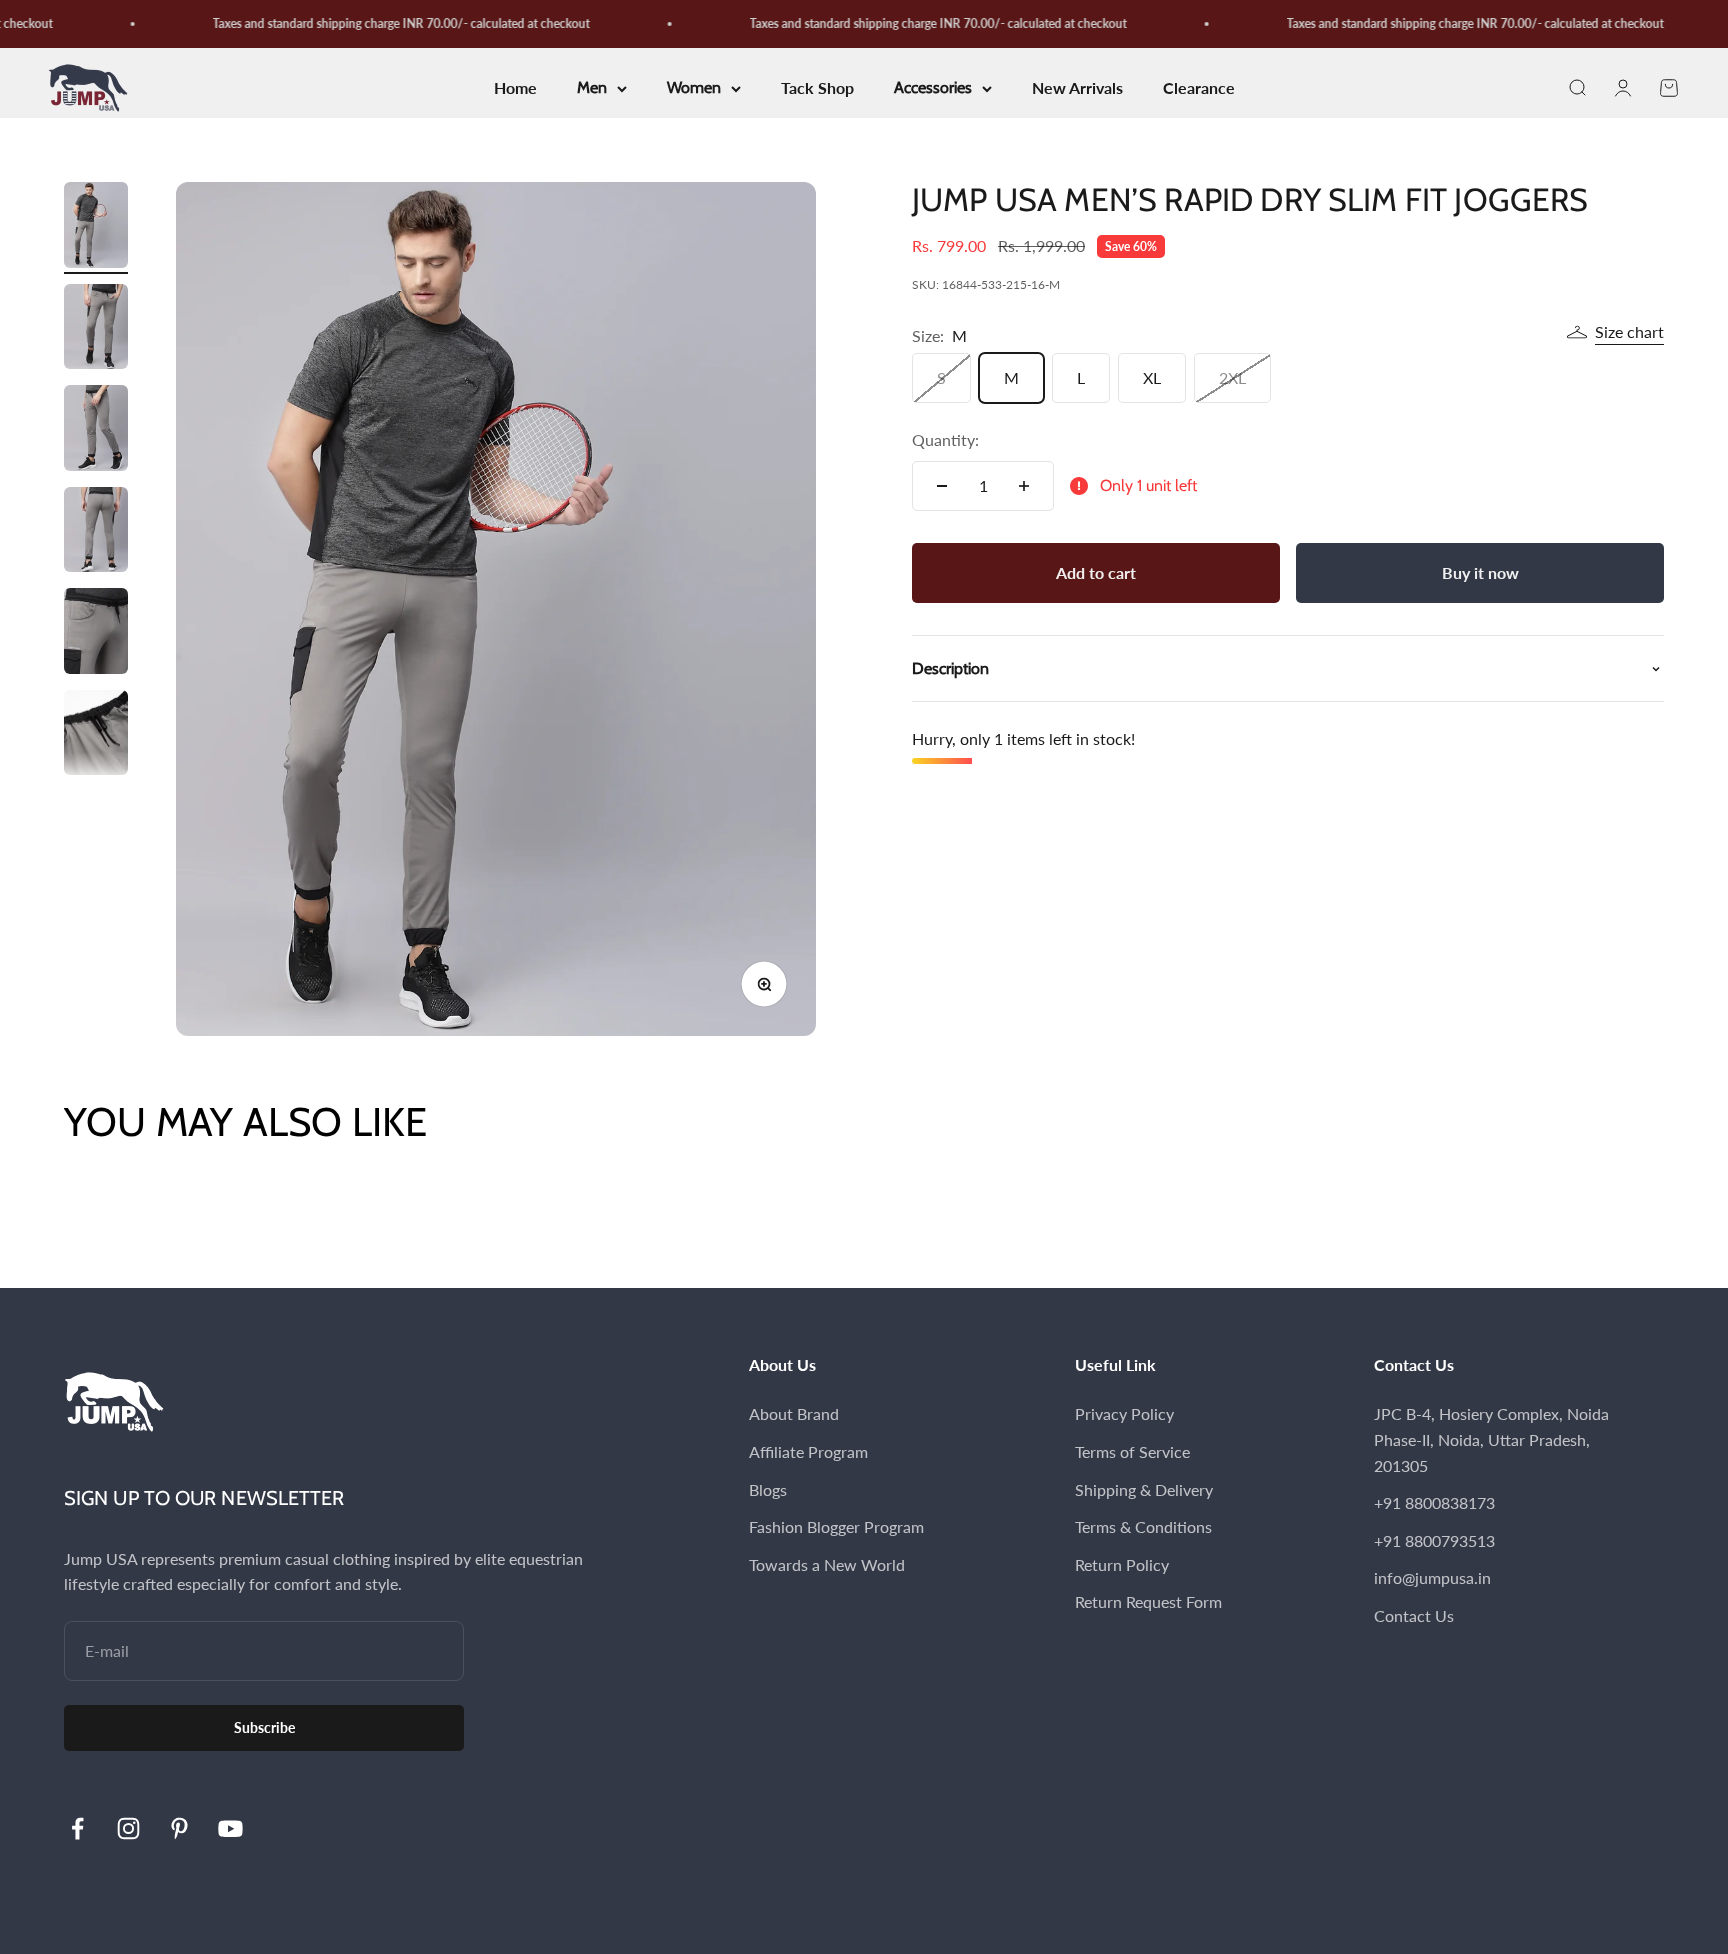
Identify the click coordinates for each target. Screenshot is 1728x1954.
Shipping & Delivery (1144, 1489)
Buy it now (1480, 572)
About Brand (794, 1413)
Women (694, 88)
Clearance (1199, 88)
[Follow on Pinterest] (179, 1828)
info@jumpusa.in (1432, 1577)
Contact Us (1414, 1615)
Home (515, 88)
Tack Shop (817, 88)
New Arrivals (1077, 88)
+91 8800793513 (1434, 1540)
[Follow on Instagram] (128, 1828)
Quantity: (945, 439)
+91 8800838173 (1434, 1502)
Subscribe (264, 1727)
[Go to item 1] (96, 228)
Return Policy (1122, 1564)
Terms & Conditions (1143, 1526)
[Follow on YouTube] (230, 1828)
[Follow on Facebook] (77, 1828)
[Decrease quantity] (942, 486)
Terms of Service (1132, 1451)
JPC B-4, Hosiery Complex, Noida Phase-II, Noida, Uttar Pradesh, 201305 (1491, 1439)
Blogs (768, 1489)
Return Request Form (1148, 1601)
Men (592, 88)
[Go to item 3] (96, 431)
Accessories (933, 88)
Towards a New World (827, 1564)
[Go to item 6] (96, 736)
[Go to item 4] (96, 533)
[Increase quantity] (1024, 486)
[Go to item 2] (96, 330)
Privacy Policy (1124, 1413)
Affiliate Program (808, 1451)
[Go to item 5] (96, 634)
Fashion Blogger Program (836, 1526)
